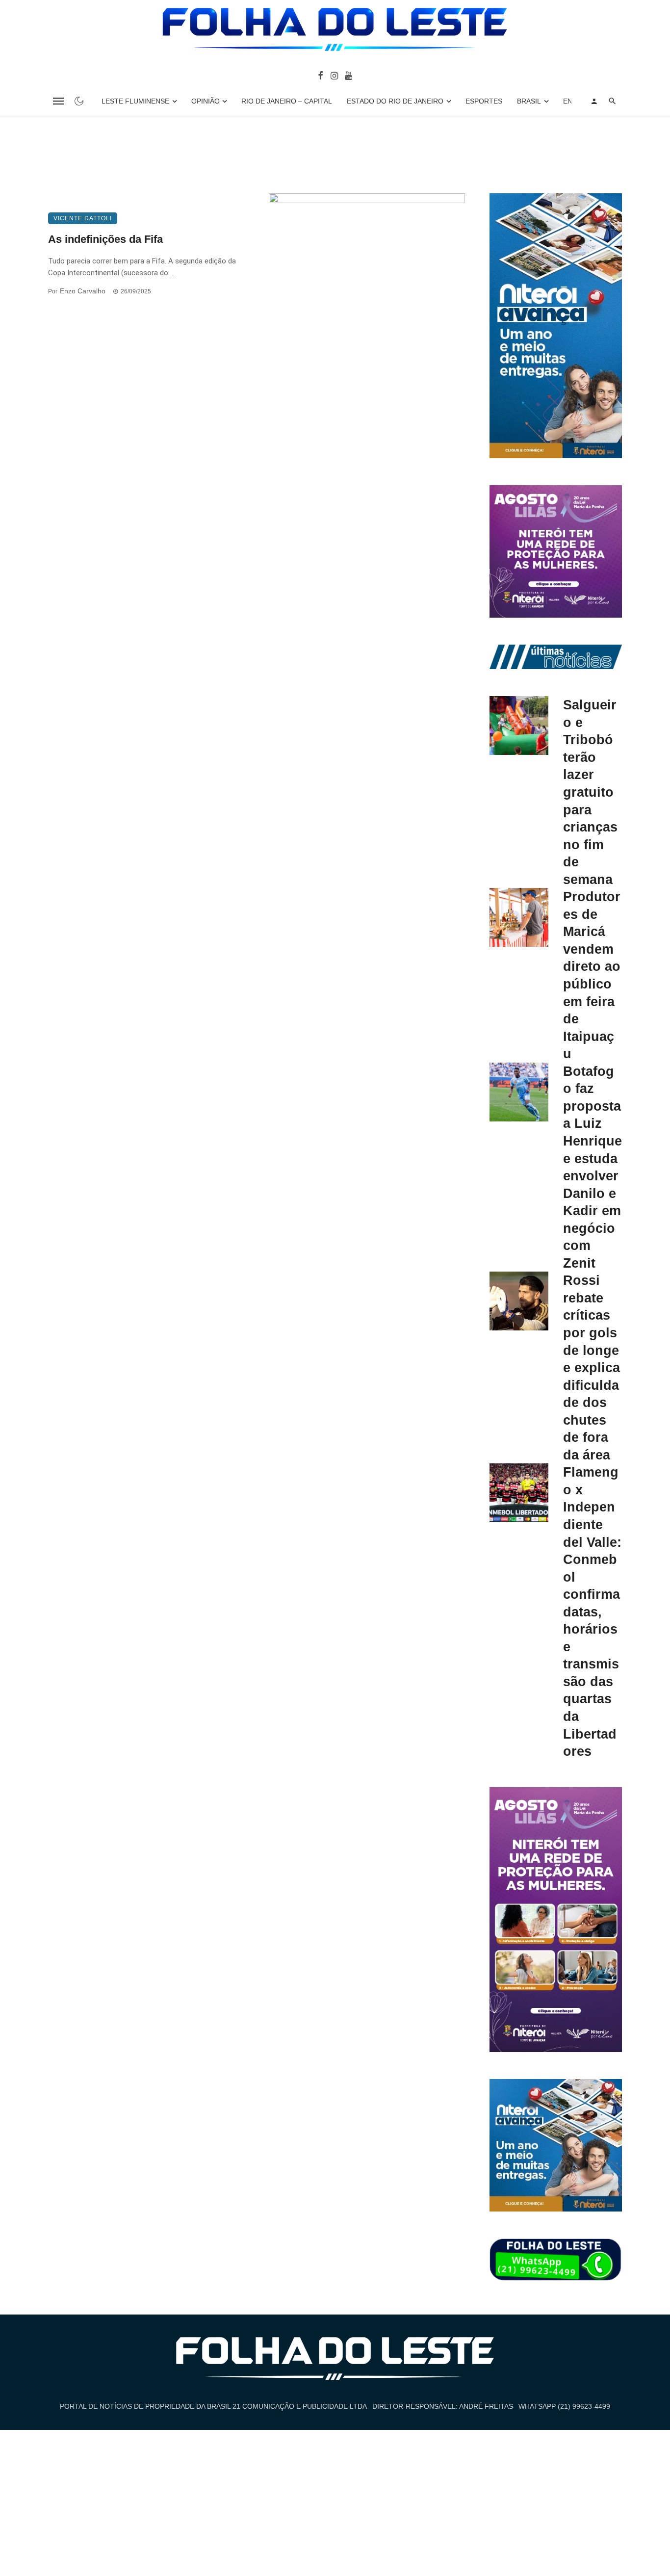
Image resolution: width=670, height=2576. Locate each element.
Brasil (529, 101)
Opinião (206, 101)
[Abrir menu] (58, 101)
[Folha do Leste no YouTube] (348, 75)
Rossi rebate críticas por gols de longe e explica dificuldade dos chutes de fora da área (592, 1367)
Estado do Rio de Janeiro (395, 101)
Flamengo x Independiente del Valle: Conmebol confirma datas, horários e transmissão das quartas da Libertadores (592, 1612)
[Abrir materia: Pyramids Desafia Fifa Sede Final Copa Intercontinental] (367, 267)
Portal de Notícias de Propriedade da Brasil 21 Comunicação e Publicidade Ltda (213, 2406)
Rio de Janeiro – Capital (287, 101)
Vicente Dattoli (83, 218)
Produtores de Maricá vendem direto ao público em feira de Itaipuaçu (592, 975)
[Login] (594, 101)
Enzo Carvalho (83, 291)
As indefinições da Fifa (105, 239)
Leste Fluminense (135, 101)
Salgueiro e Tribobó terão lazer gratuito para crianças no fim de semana (590, 792)
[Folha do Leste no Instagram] (334, 75)
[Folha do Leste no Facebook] (321, 75)
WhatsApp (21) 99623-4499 (564, 2406)
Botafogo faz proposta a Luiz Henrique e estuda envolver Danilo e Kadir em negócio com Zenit (593, 1167)
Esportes (484, 101)
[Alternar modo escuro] (79, 101)
